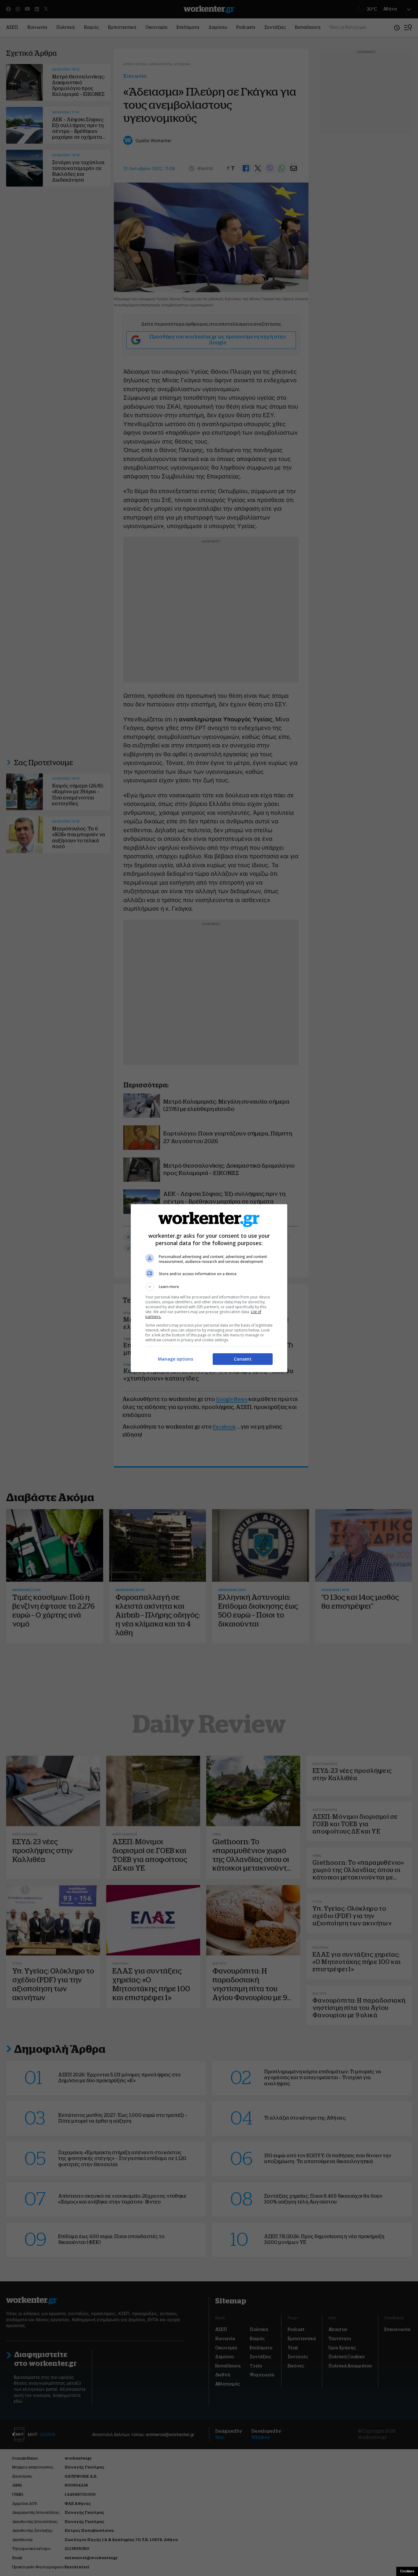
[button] (209, 1287)
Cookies (407, 2571)
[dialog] (209, 1288)
